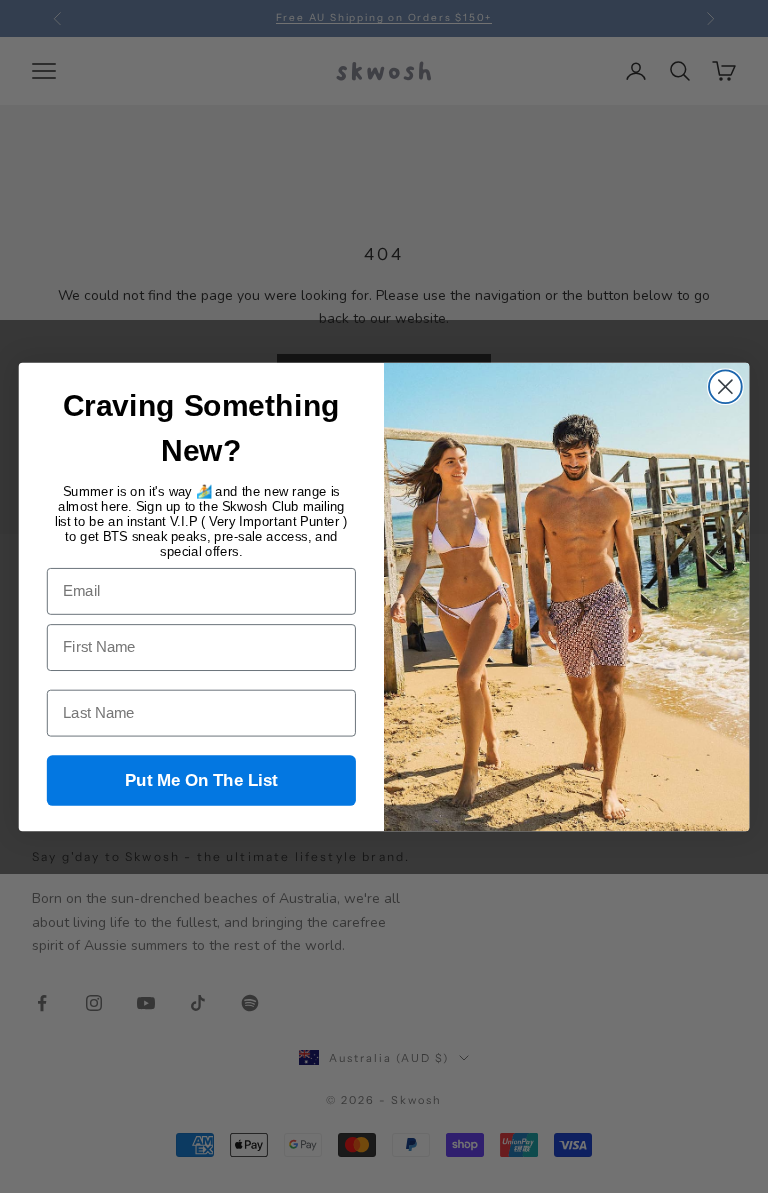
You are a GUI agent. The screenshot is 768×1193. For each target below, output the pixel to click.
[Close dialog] (725, 386)
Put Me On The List (201, 780)
